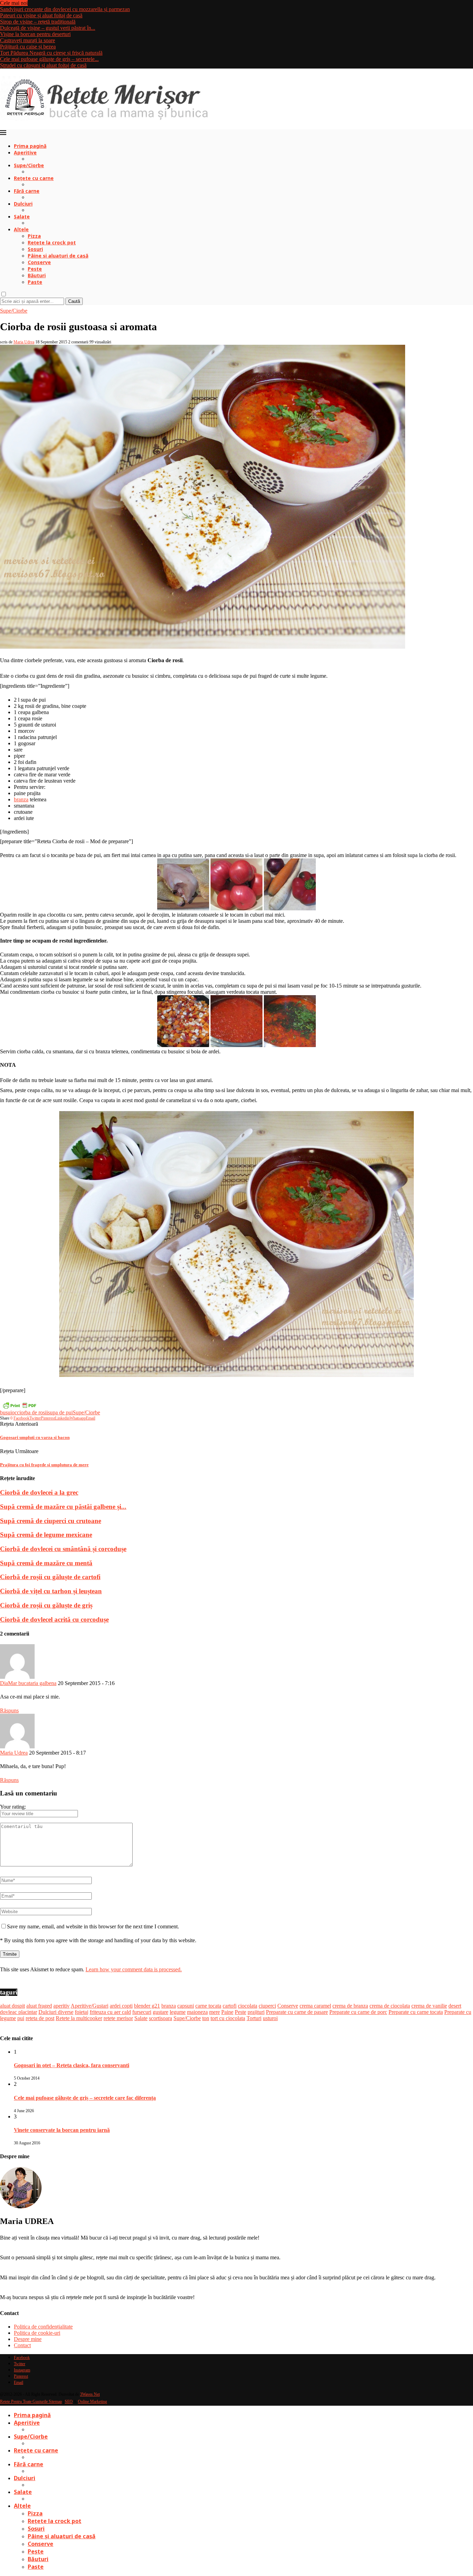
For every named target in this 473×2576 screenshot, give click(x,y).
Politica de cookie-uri (37, 2333)
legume (178, 2012)
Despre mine (28, 2339)
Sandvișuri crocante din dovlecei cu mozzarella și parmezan (65, 9)
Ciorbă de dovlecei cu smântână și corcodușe (63, 1549)
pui (21, 2018)
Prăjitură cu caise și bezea (28, 47)
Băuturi (37, 275)
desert (455, 2006)
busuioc (8, 1412)
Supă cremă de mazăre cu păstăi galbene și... (63, 1507)
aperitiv (61, 2006)
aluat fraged (39, 2006)
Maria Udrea (24, 342)
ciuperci (267, 2006)
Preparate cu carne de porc (358, 2012)
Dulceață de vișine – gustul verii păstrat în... (48, 28)
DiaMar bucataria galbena (28, 1683)
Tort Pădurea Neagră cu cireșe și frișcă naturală (51, 53)
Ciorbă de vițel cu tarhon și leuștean (51, 1591)
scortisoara (160, 2018)
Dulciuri (23, 204)
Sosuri (35, 249)
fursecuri (142, 2012)
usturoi (270, 2018)
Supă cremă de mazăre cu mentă (46, 1563)
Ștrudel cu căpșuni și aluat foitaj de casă (43, 65)
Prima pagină (30, 146)
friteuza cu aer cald (110, 2012)
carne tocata (208, 2006)
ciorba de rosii (32, 1412)
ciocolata (248, 2006)
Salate (22, 217)
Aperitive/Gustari (90, 2006)
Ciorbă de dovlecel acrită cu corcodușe (54, 1619)
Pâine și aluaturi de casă (58, 256)
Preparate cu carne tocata (416, 2012)
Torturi (254, 2018)
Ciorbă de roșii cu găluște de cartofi (50, 1577)
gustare (160, 2012)
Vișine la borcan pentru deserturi (35, 34)
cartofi (230, 2006)
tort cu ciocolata (228, 2018)
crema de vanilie (429, 2006)
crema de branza (350, 2006)
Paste (35, 282)
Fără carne (27, 191)
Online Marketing (92, 2402)
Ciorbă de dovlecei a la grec (39, 1492)
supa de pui (60, 1412)
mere (215, 2012)
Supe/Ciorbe (29, 165)
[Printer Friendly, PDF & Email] (19, 1405)
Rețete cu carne (34, 178)
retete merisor (118, 2018)
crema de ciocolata (390, 2006)
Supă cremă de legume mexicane (46, 1535)
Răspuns (9, 1710)
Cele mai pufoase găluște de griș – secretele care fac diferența (85, 2098)
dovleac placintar (19, 2012)
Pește (35, 269)
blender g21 (147, 2006)
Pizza (34, 236)
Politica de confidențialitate (43, 2327)
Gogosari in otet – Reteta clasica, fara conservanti (72, 2065)
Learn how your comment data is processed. (134, 1969)
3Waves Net (90, 2394)
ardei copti (121, 2006)
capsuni (186, 2006)
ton (206, 2018)
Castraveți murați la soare (28, 40)
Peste (240, 2012)
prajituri (256, 2012)
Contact (22, 2345)
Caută (74, 301)
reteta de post (40, 2018)
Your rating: (13, 1807)
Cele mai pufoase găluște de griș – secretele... (49, 59)
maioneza (197, 2012)
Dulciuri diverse (56, 2012)
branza (21, 799)
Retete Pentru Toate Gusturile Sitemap (31, 2402)
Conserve (39, 262)
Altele (21, 229)
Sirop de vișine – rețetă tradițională (38, 22)
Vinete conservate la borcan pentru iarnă (62, 2130)
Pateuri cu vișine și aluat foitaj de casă (41, 15)
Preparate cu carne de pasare (297, 2012)
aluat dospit (12, 2006)
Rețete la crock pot (52, 242)
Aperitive (25, 152)
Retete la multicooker (79, 2018)
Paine (227, 2012)
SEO (69, 2402)
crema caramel (315, 2006)
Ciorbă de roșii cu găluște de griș (46, 1605)
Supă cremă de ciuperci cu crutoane (51, 1521)
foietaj (82, 2012)
